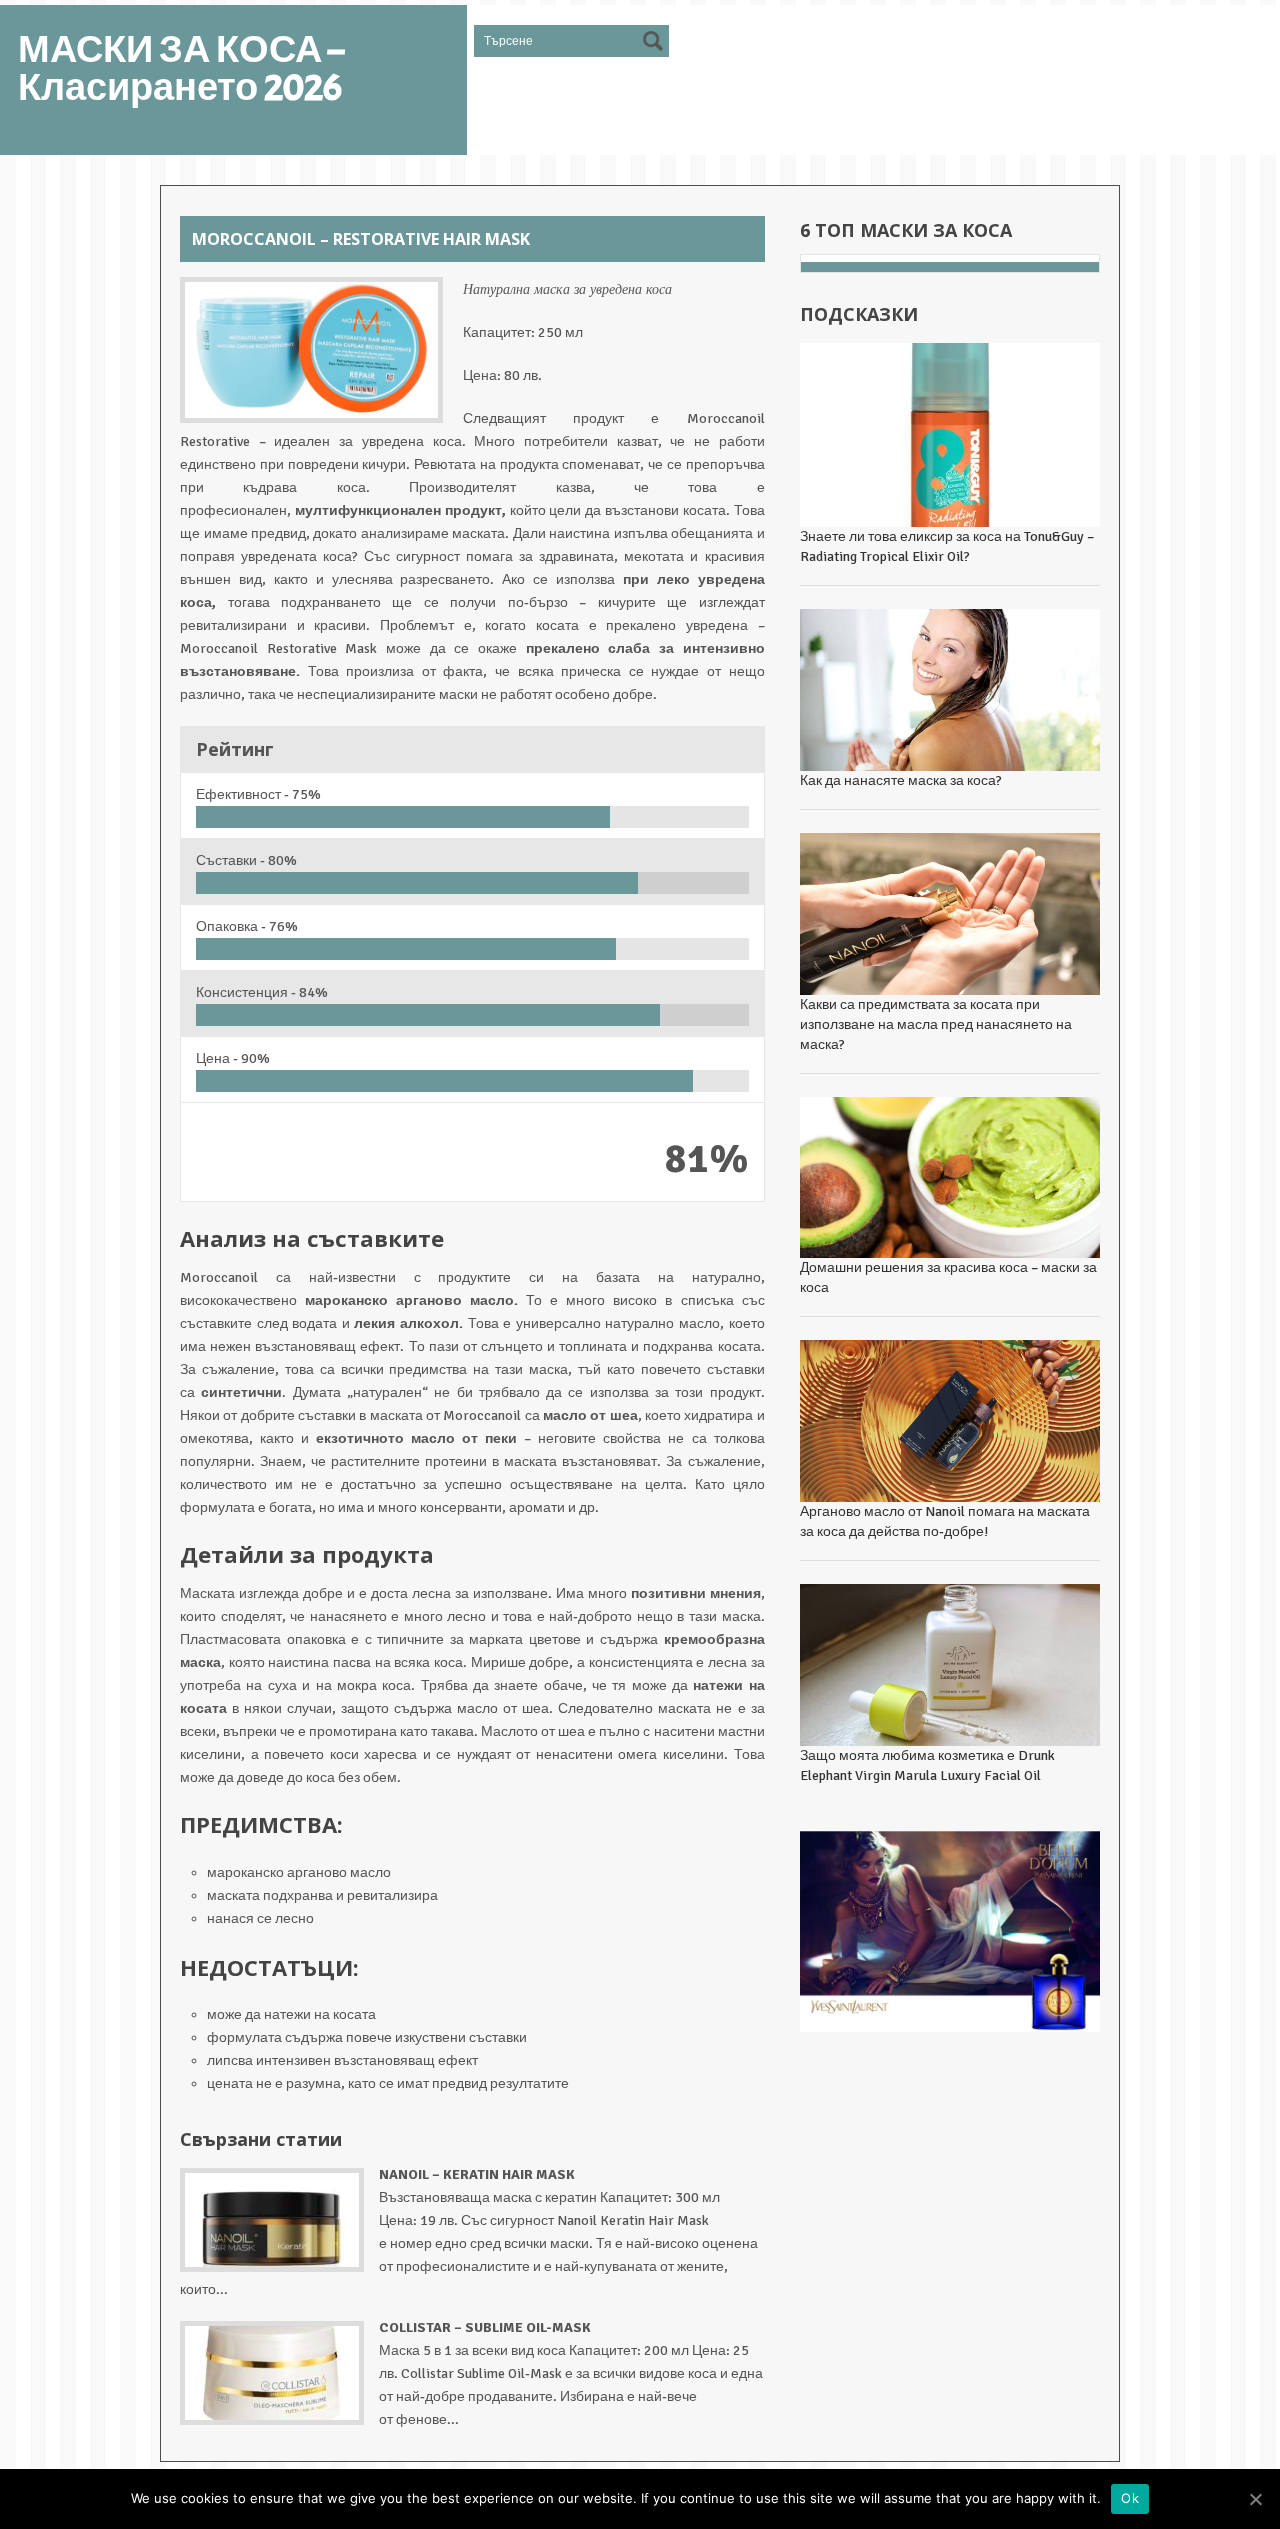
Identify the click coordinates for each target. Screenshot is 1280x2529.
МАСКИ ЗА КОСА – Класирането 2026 (181, 69)
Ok (1130, 2498)
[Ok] (1255, 2499)
